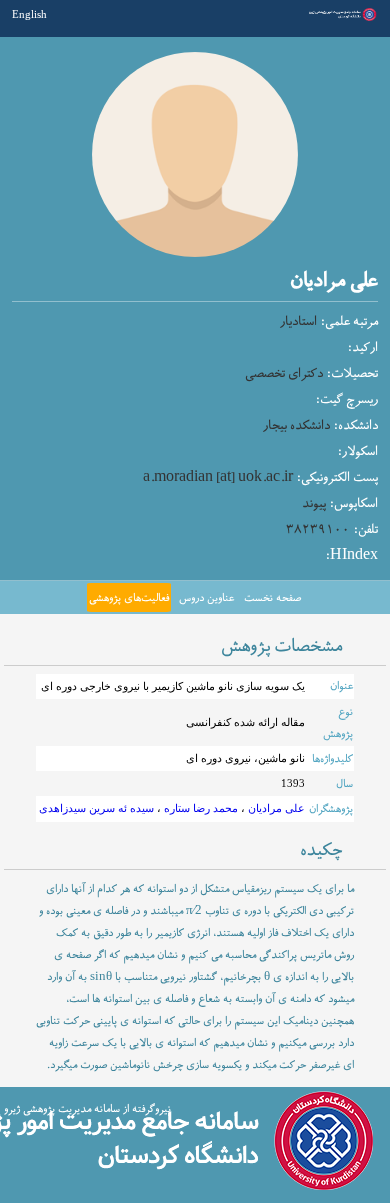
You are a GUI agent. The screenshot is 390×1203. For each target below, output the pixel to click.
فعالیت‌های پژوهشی (129, 598)
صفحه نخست (272, 598)
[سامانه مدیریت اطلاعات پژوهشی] (341, 19)
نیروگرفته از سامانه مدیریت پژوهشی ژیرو (87, 1109)
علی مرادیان (275, 808)
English (29, 14)
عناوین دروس (206, 598)
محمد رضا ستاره (199, 808)
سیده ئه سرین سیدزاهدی (96, 808)
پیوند (314, 504)
